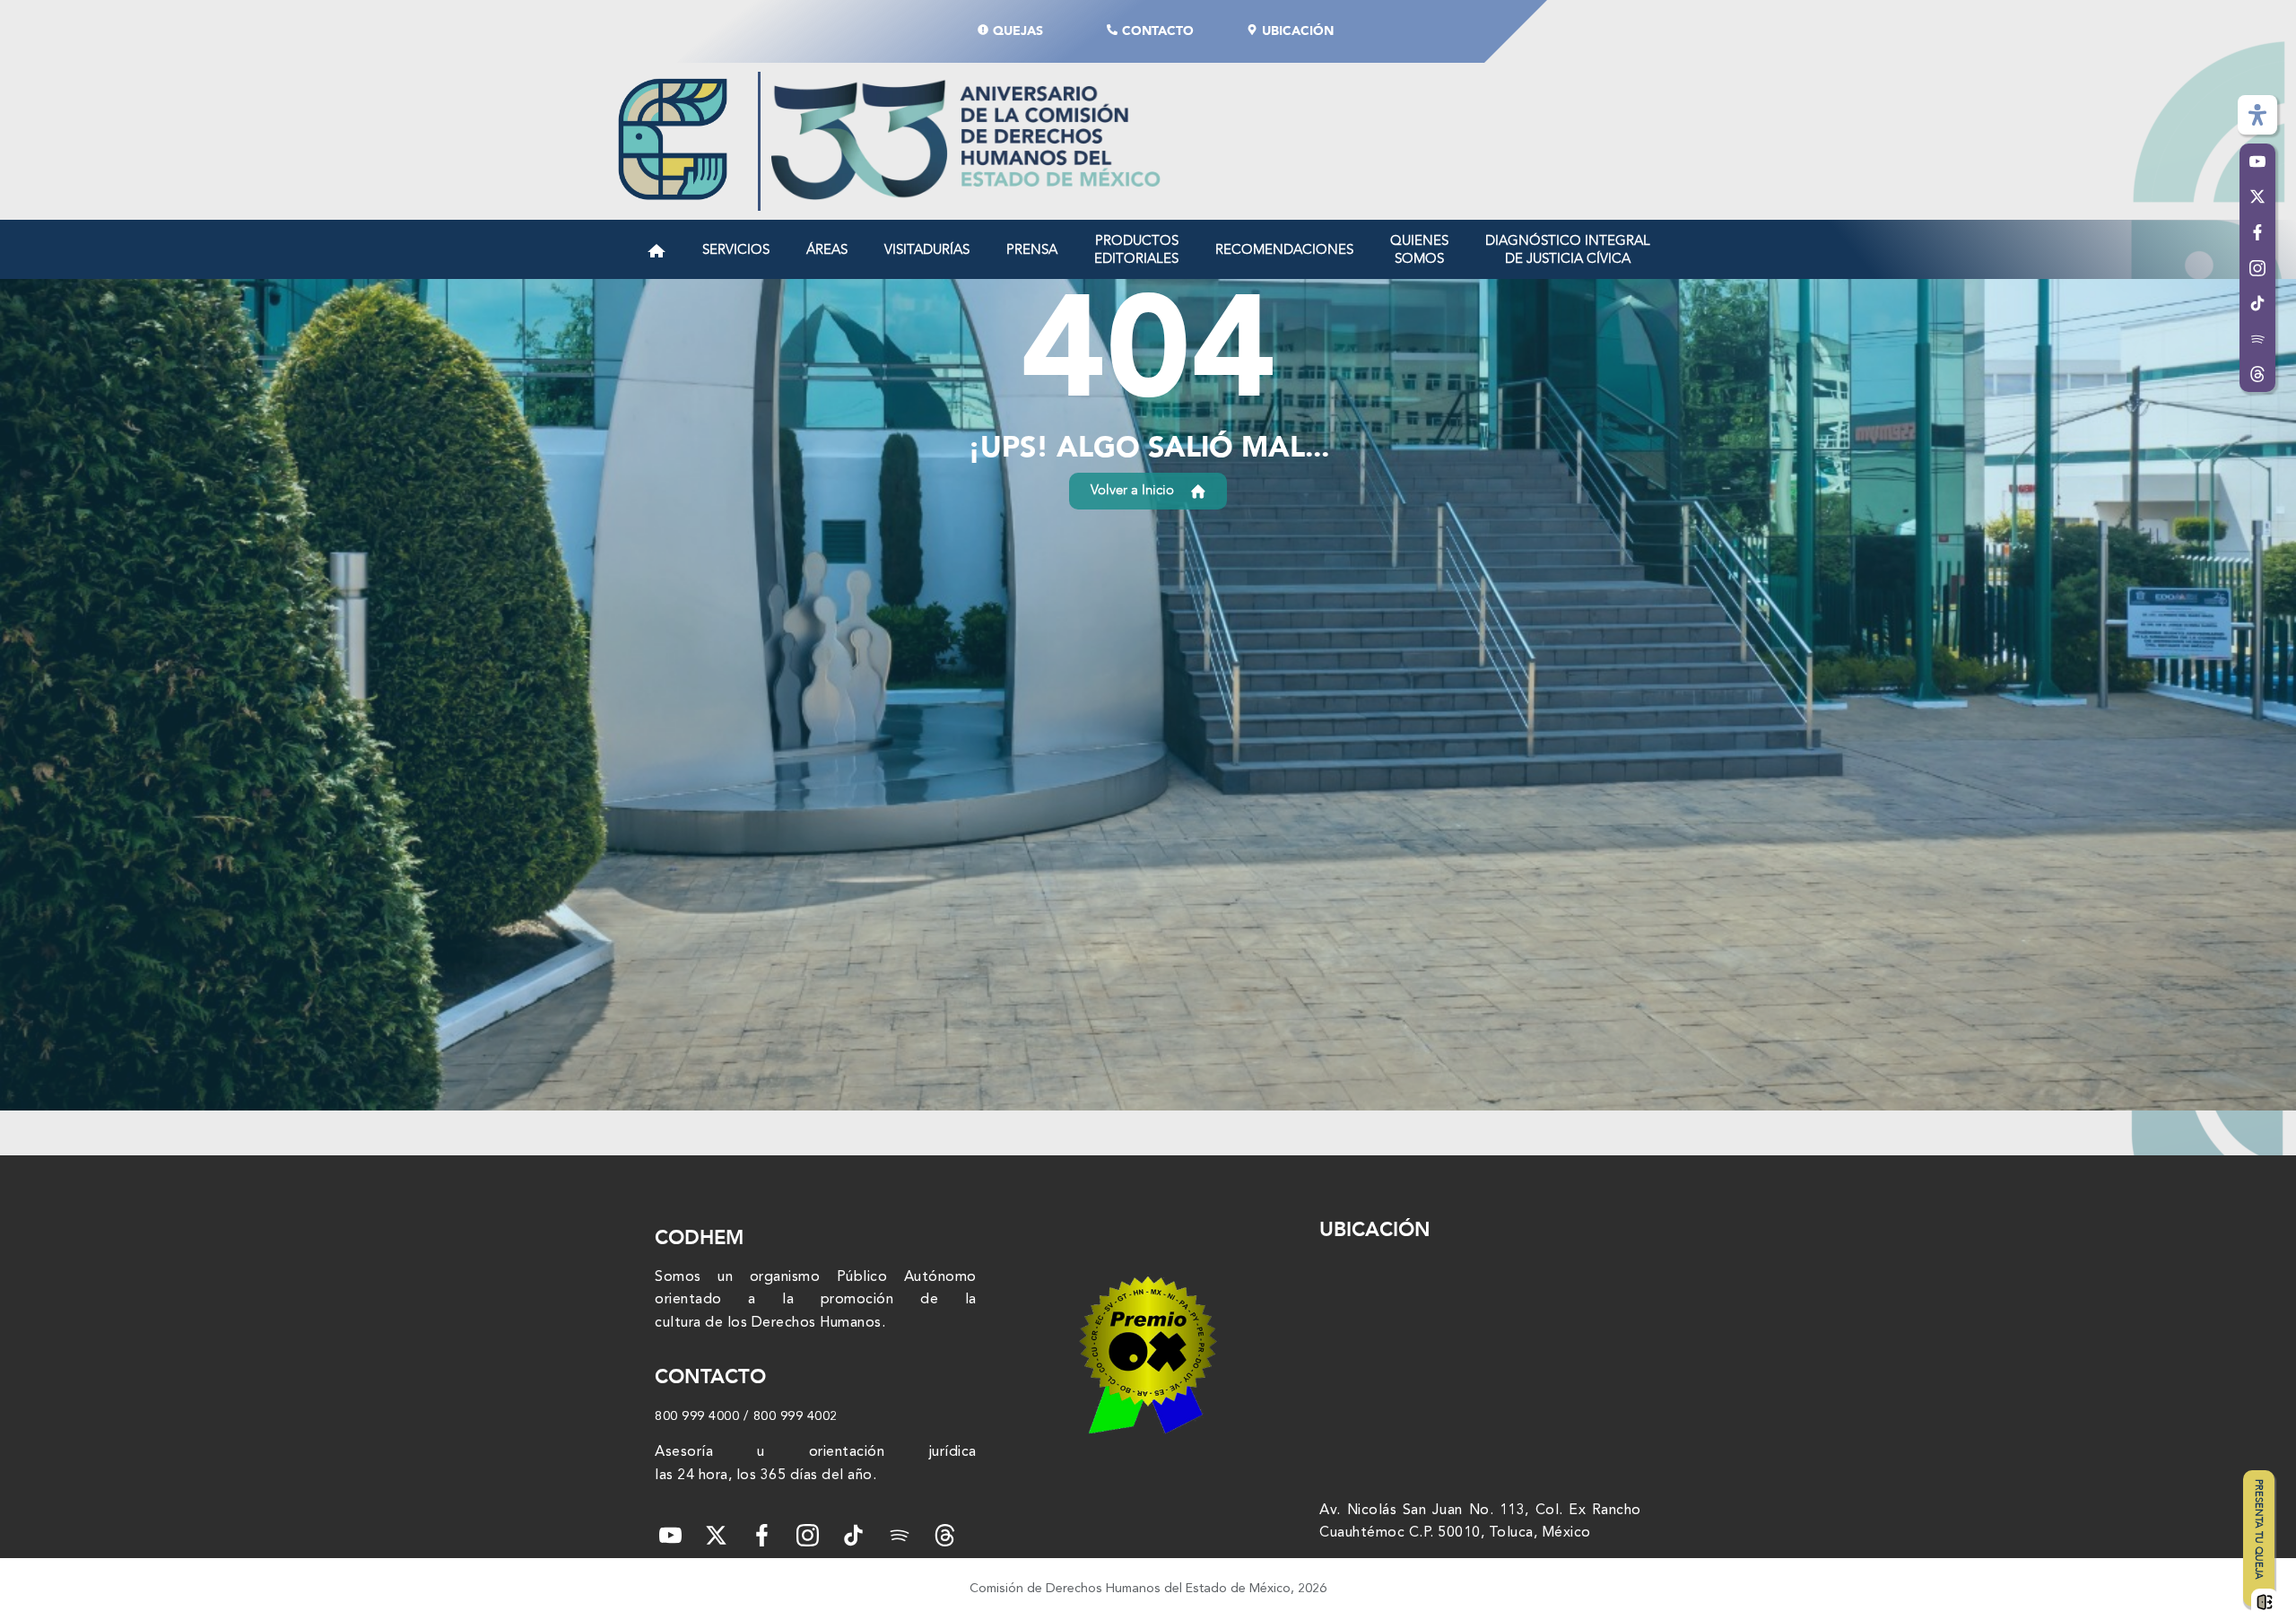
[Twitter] (716, 1535)
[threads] (945, 1535)
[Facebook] (762, 1535)
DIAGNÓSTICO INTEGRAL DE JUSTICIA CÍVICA (1568, 249)
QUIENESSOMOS (1419, 249)
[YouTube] (670, 1535)
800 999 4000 (697, 1416)
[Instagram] (808, 1535)
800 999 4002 (796, 1416)
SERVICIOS (736, 249)
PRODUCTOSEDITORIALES (1136, 249)
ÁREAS (827, 249)
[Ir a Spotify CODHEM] (2257, 339)
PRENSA (1032, 249)
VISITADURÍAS (927, 249)
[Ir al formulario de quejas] (2265, 1604)
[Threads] (2257, 375)
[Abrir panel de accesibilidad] (2257, 115)
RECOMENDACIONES (1284, 249)
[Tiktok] (853, 1535)
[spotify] (899, 1535)
